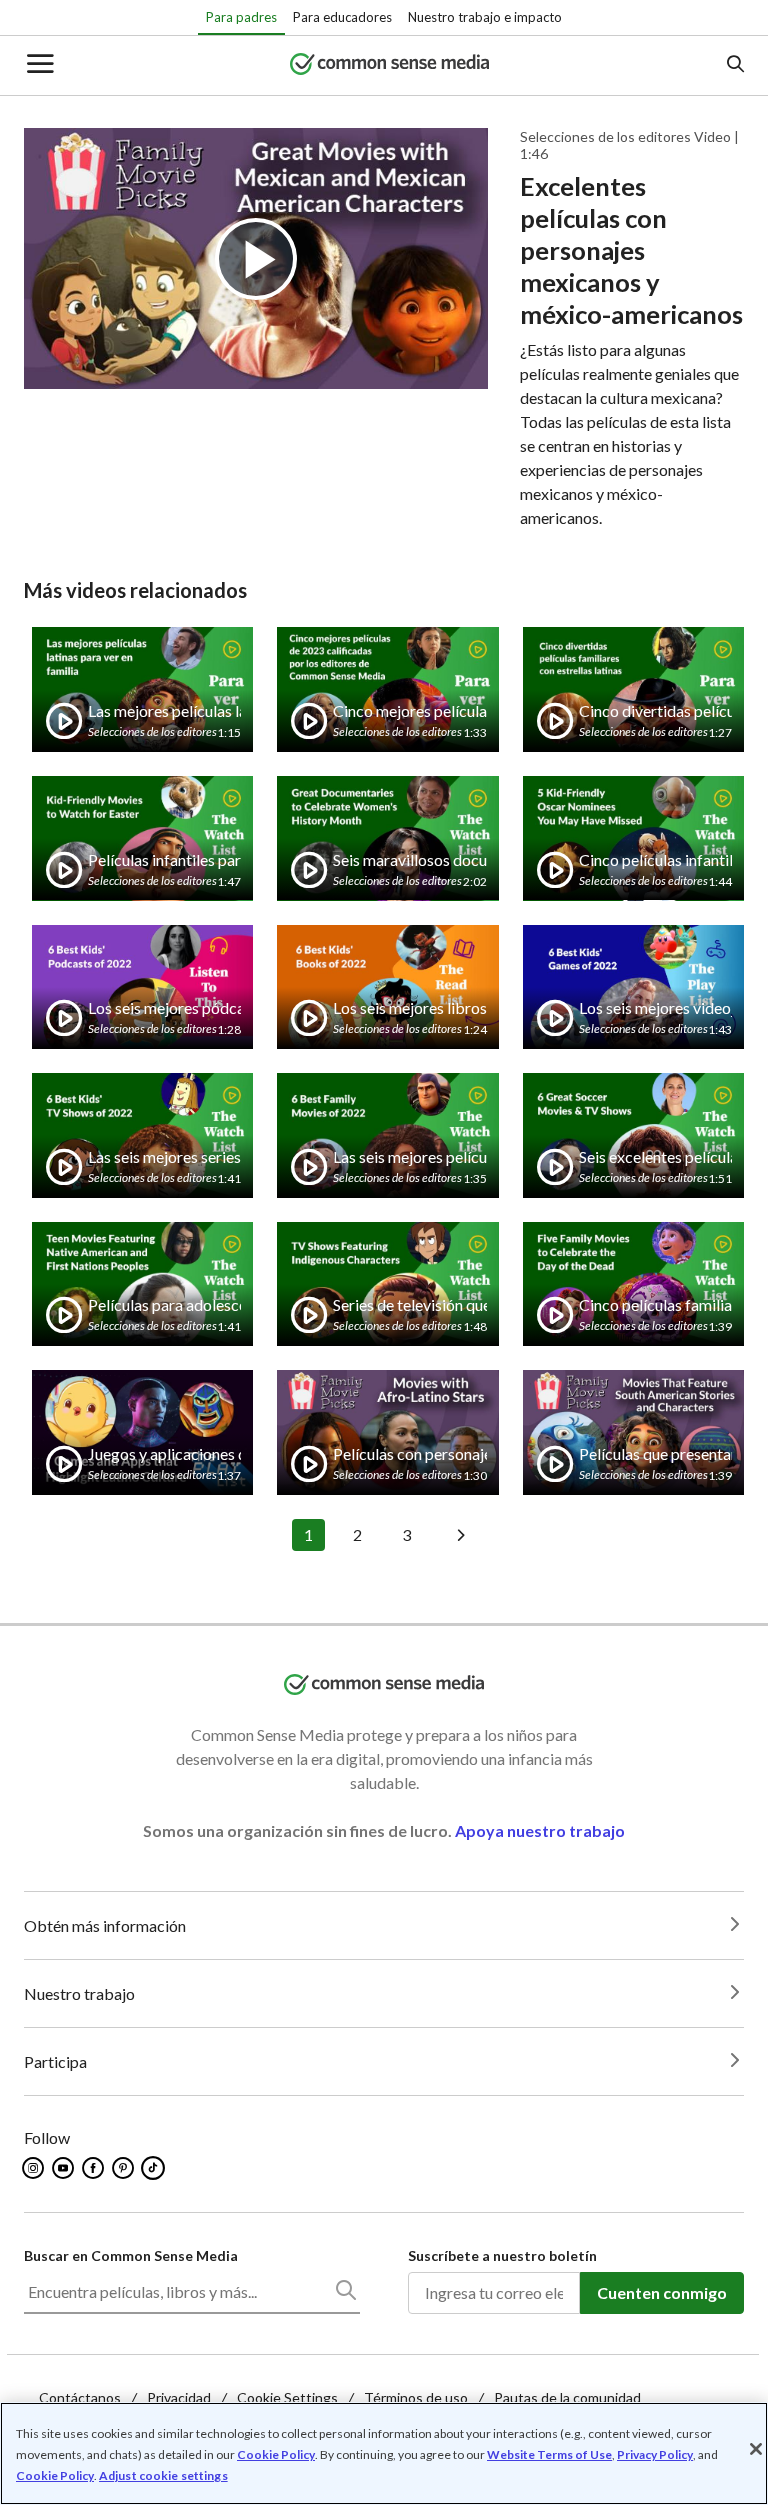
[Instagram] (34, 2168)
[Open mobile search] (734, 65)
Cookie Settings (287, 2397)
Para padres (241, 17)
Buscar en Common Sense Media (131, 2255)
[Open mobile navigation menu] (39, 65)
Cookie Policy (276, 2454)
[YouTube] (64, 2168)
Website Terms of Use (549, 2454)
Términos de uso (416, 2397)
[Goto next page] (458, 1535)
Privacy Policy (655, 2454)
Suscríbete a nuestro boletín (502, 2255)
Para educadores (342, 17)
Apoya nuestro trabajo (540, 1830)
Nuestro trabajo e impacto (485, 17)
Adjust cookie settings (163, 2476)
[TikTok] (155, 2168)
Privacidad (179, 2397)
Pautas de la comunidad (567, 2397)
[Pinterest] (124, 2168)
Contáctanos (80, 2397)
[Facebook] (94, 2168)
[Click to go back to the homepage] (390, 65)
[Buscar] (345, 2294)
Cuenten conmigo (662, 2292)
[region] (384, 2453)
